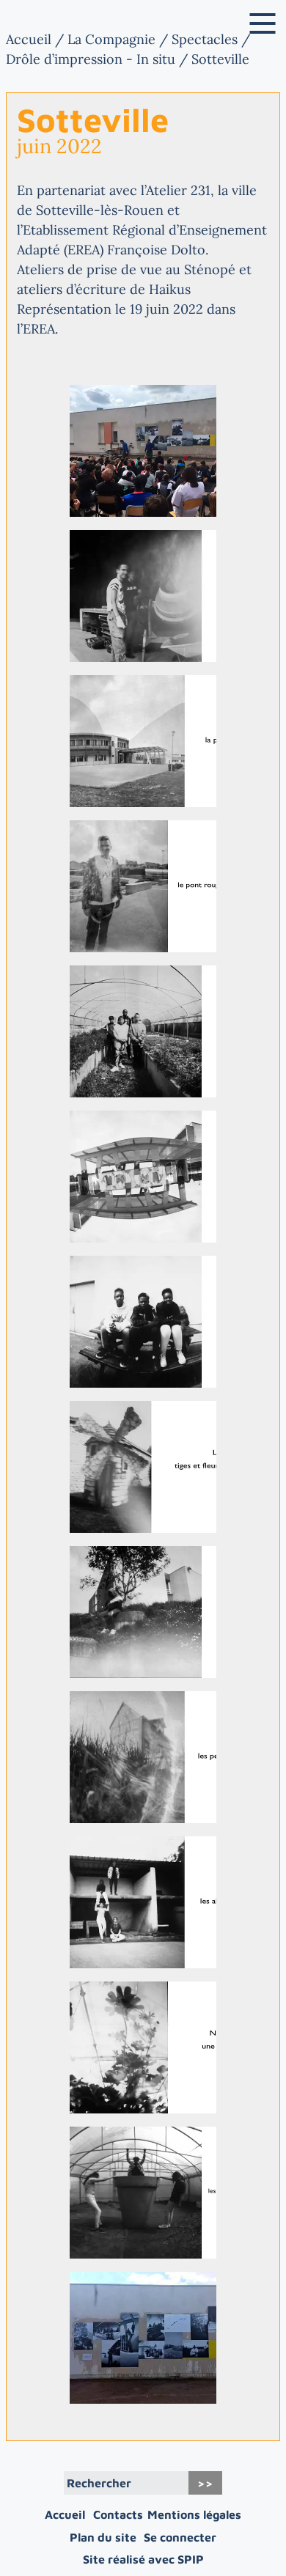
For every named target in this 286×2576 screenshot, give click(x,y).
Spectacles (205, 39)
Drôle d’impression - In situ (91, 59)
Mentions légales (194, 2514)
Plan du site (103, 2537)
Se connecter (180, 2537)
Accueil (29, 39)
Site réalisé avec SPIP (143, 2559)
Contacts (118, 2514)
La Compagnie (111, 39)
